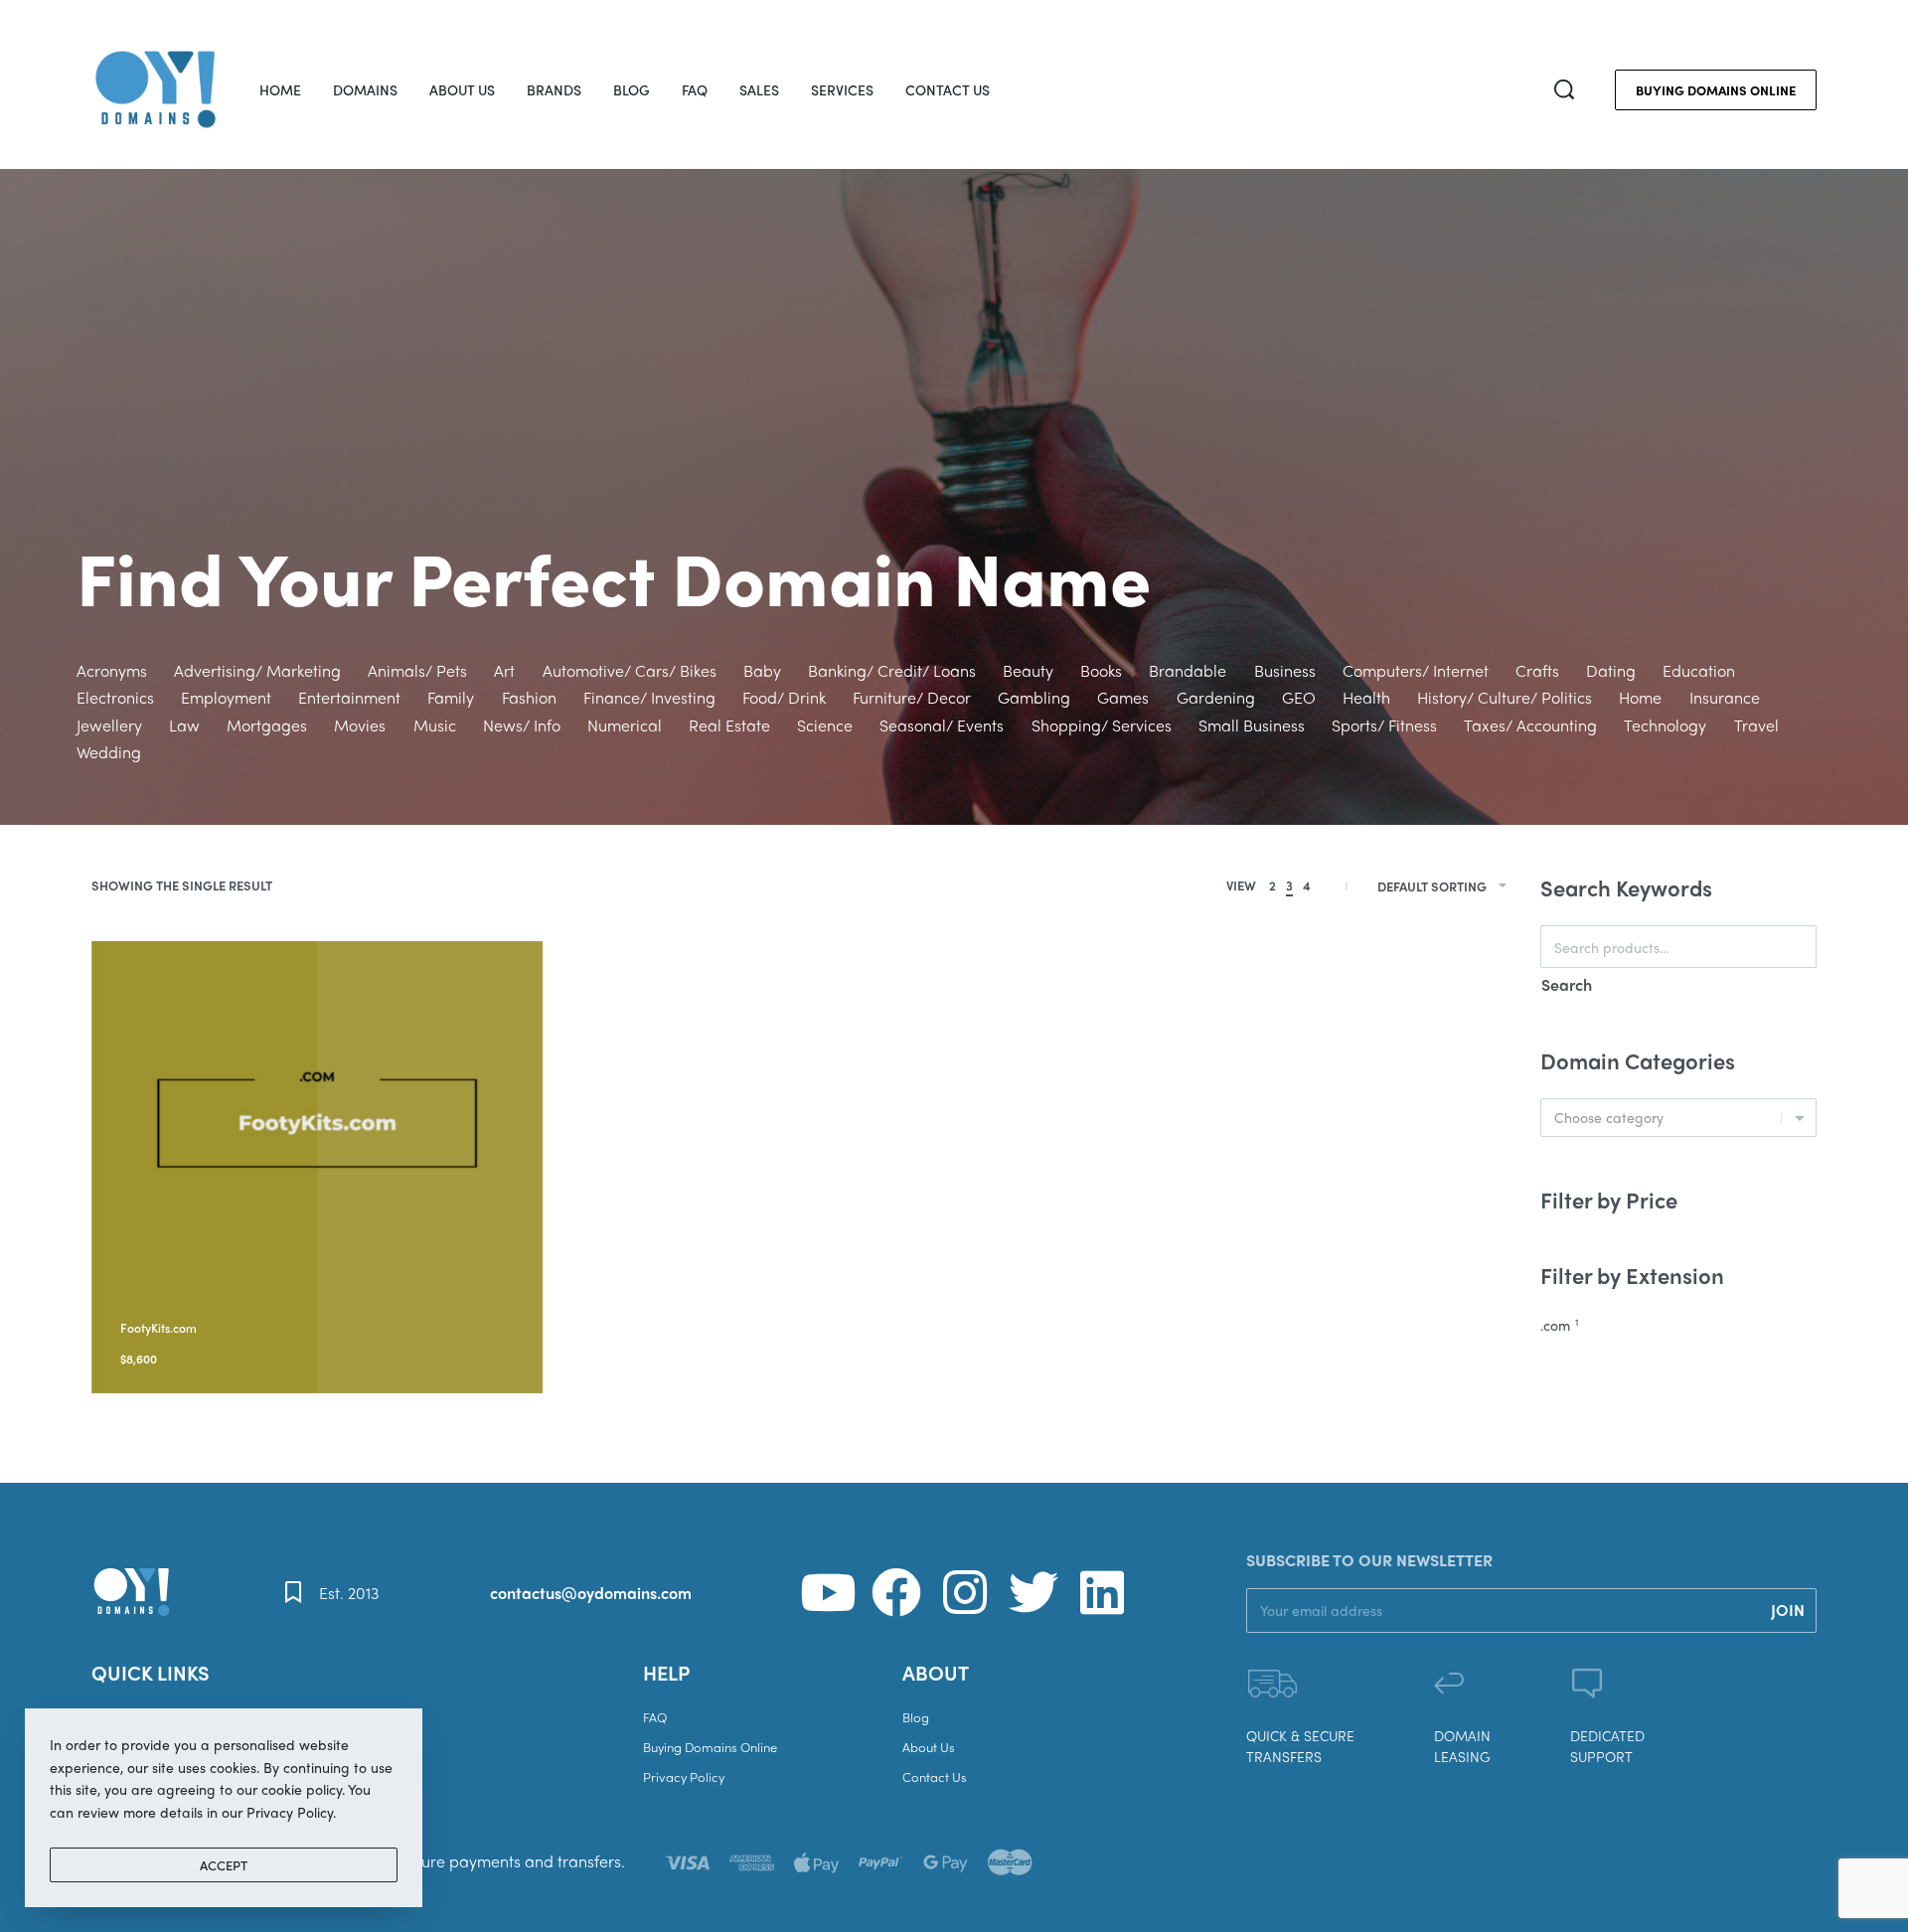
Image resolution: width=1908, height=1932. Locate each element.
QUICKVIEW (267, 1302)
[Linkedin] (1102, 1592)
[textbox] (1678, 1118)
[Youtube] (828, 1592)
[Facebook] (896, 1592)
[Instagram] (965, 1592)
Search (1567, 984)
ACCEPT (224, 1865)
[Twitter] (1033, 1592)
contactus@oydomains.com (591, 1593)
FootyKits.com (159, 1328)
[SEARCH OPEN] (1564, 89)
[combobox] (1678, 1118)
